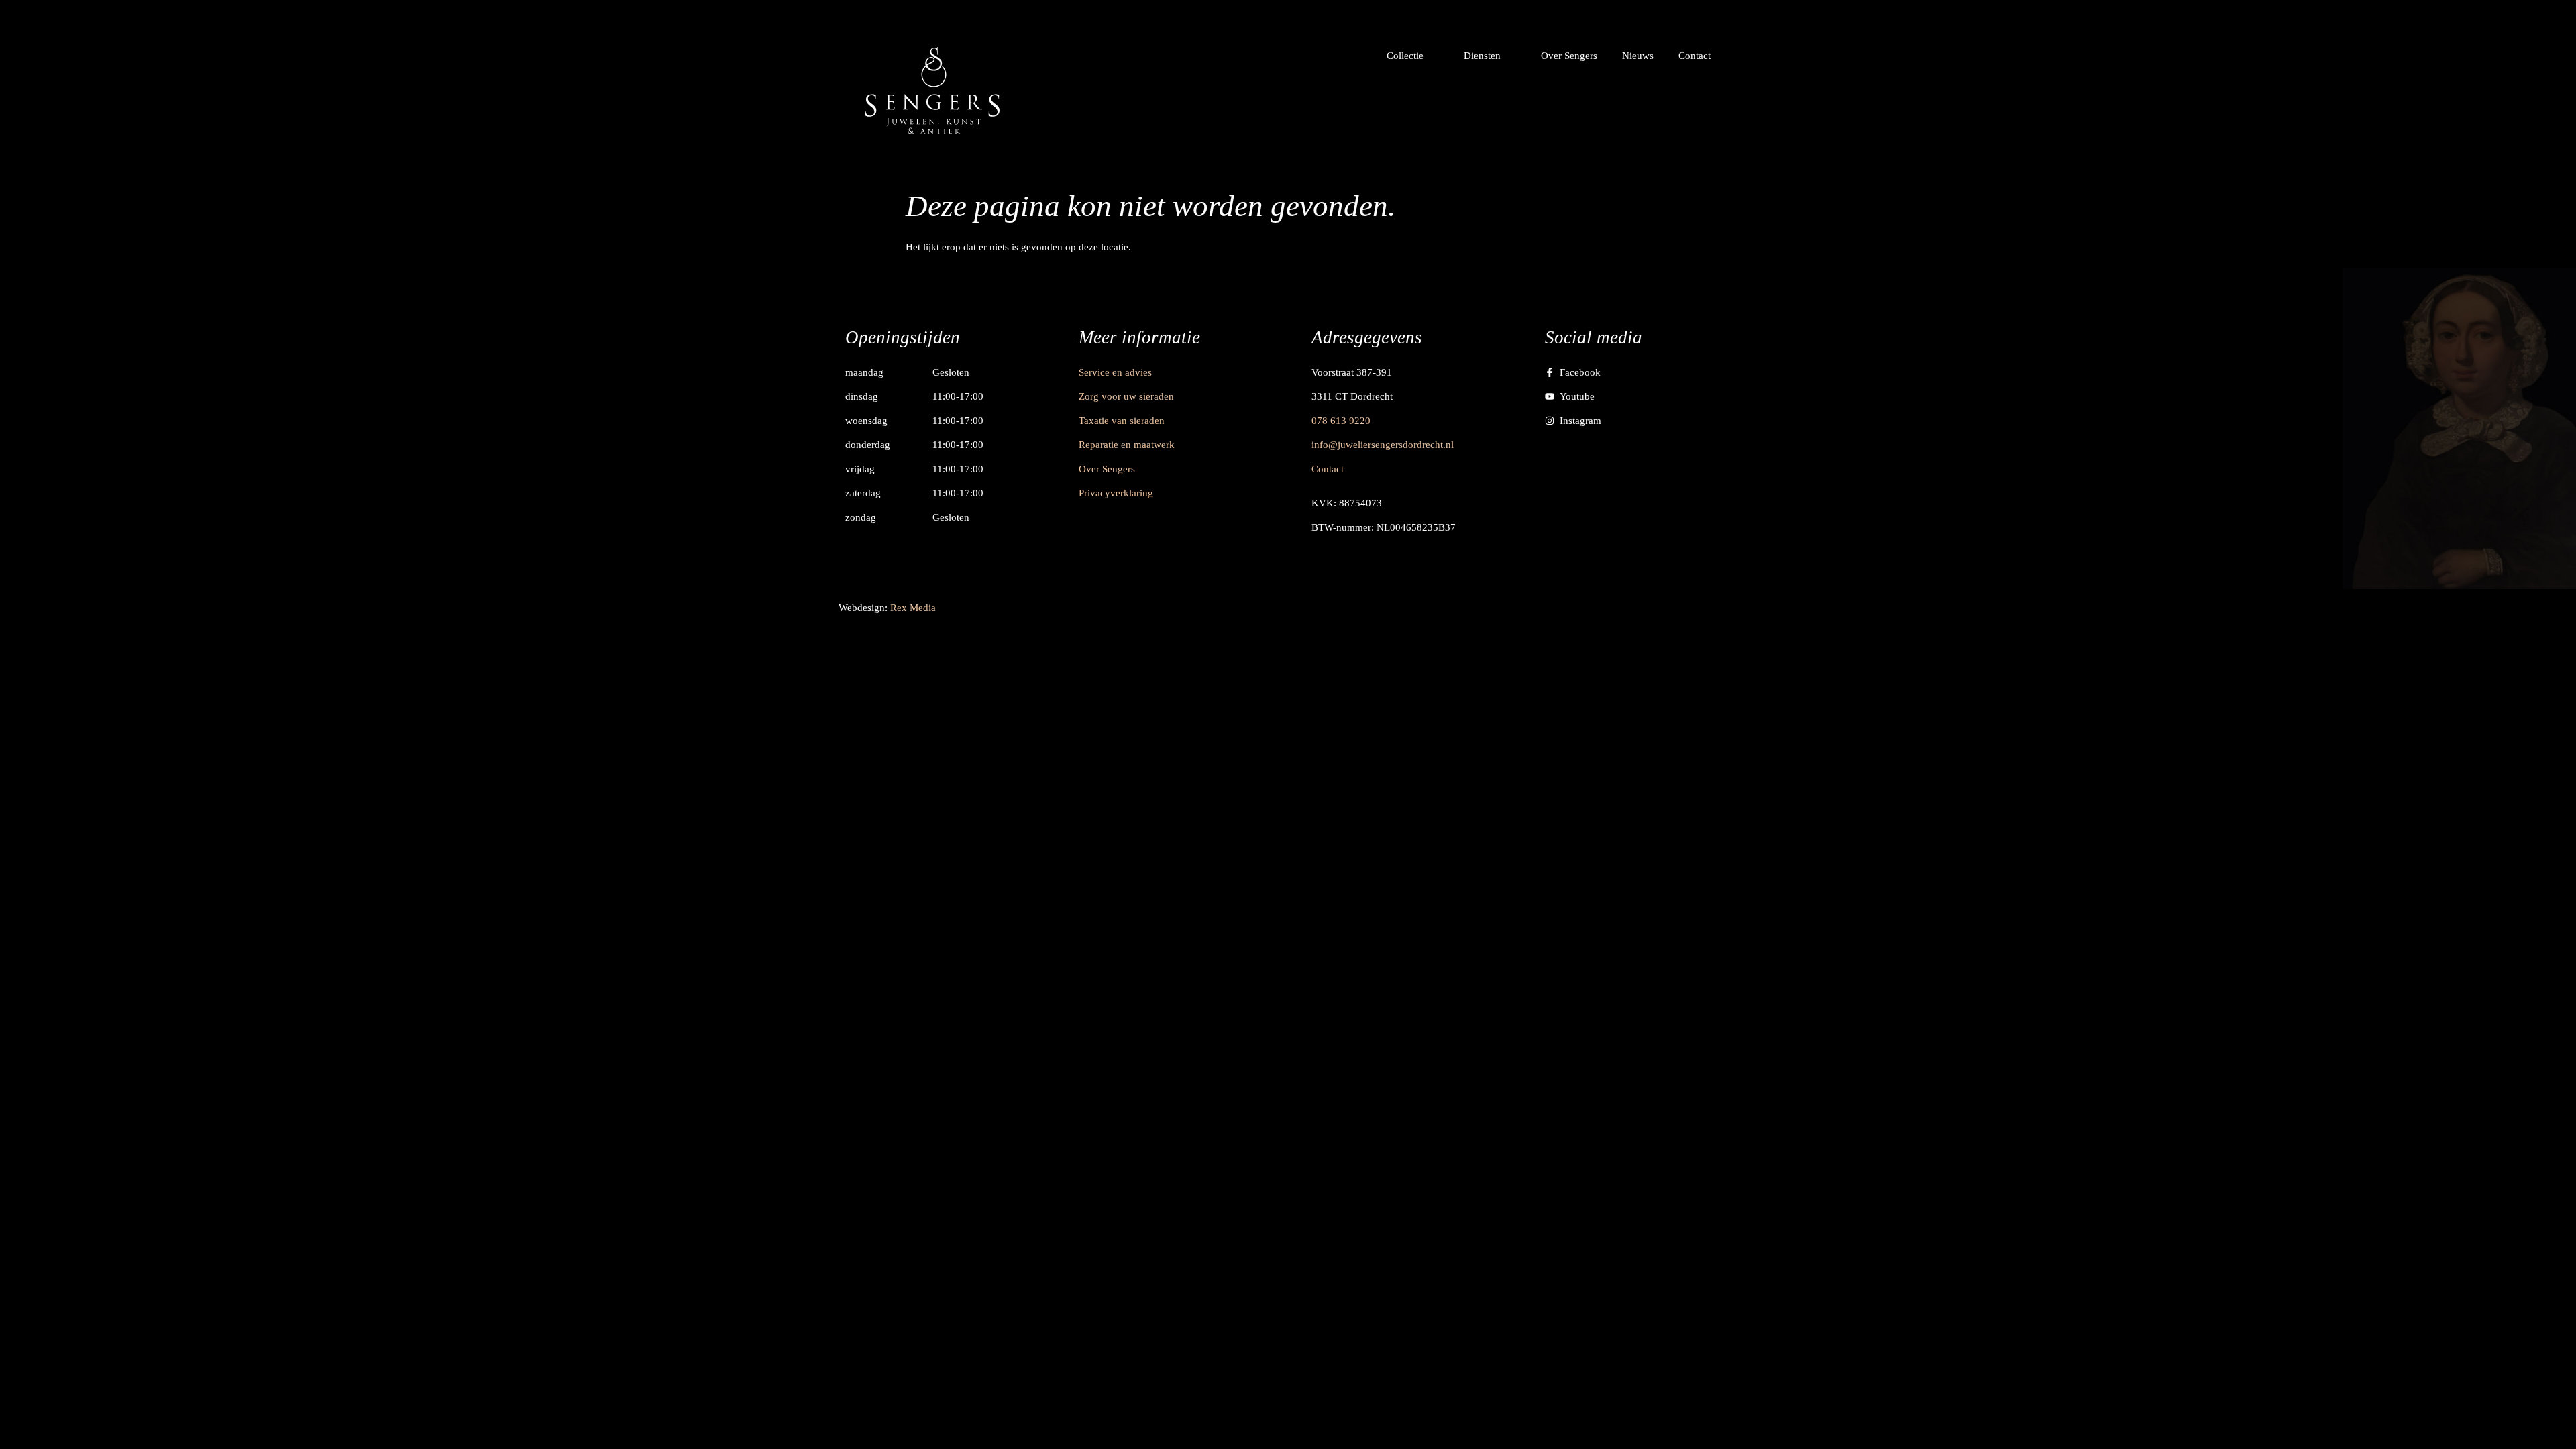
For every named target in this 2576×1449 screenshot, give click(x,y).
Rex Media (913, 608)
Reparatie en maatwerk (1127, 445)
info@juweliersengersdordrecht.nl (1383, 445)
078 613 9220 (1341, 421)
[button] (1413, 56)
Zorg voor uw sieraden (1126, 396)
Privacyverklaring (1116, 493)
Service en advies (1115, 372)
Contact (1328, 469)
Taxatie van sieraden (1122, 421)
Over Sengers (1107, 469)
